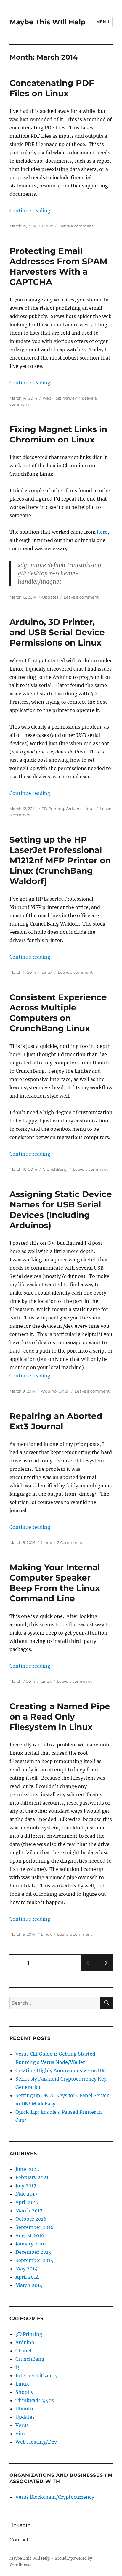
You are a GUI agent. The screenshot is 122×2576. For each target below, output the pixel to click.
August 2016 (30, 2235)
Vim (20, 2434)
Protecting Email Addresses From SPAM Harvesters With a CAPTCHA (58, 266)
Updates (50, 597)
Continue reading (30, 211)
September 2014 (34, 2260)
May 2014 (27, 2269)
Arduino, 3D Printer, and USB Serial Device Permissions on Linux (57, 632)
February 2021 (32, 2177)
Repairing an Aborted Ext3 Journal (56, 1421)
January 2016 (31, 2244)
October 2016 (31, 2219)
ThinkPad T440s (35, 2400)
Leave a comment (76, 226)
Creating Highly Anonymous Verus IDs (60, 2070)
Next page (105, 1971)
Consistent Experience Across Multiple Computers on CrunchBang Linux (58, 1013)
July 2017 (26, 2186)
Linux (48, 226)
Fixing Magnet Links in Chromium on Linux (58, 434)
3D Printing (53, 809)
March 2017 (29, 2211)
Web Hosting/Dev (60, 398)
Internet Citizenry (37, 2375)
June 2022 (27, 2169)
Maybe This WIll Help (48, 22)
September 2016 (34, 2227)
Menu (103, 22)
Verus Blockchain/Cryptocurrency (55, 2497)
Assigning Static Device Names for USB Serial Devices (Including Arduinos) (61, 1210)
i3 (17, 2367)
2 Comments (69, 1542)
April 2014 (27, 2277)
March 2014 (29, 2285)
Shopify (24, 2392)
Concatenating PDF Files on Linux (52, 88)
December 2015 (33, 2252)
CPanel (23, 2351)
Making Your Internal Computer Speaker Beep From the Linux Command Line (55, 1583)
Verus (22, 2425)
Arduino (74, 809)
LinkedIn (20, 2525)
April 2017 (27, 2202)
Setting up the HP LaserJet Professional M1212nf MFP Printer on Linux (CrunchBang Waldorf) (60, 860)
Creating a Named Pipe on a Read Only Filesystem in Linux (60, 1717)
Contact (19, 2540)
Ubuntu (24, 2409)
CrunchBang (55, 1169)
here (102, 532)
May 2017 (26, 2194)
